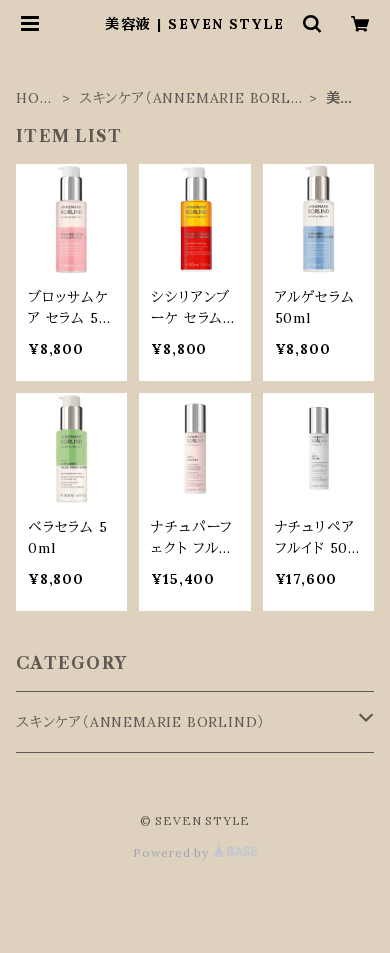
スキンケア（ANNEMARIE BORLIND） (188, 98)
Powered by (173, 852)
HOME (34, 98)
